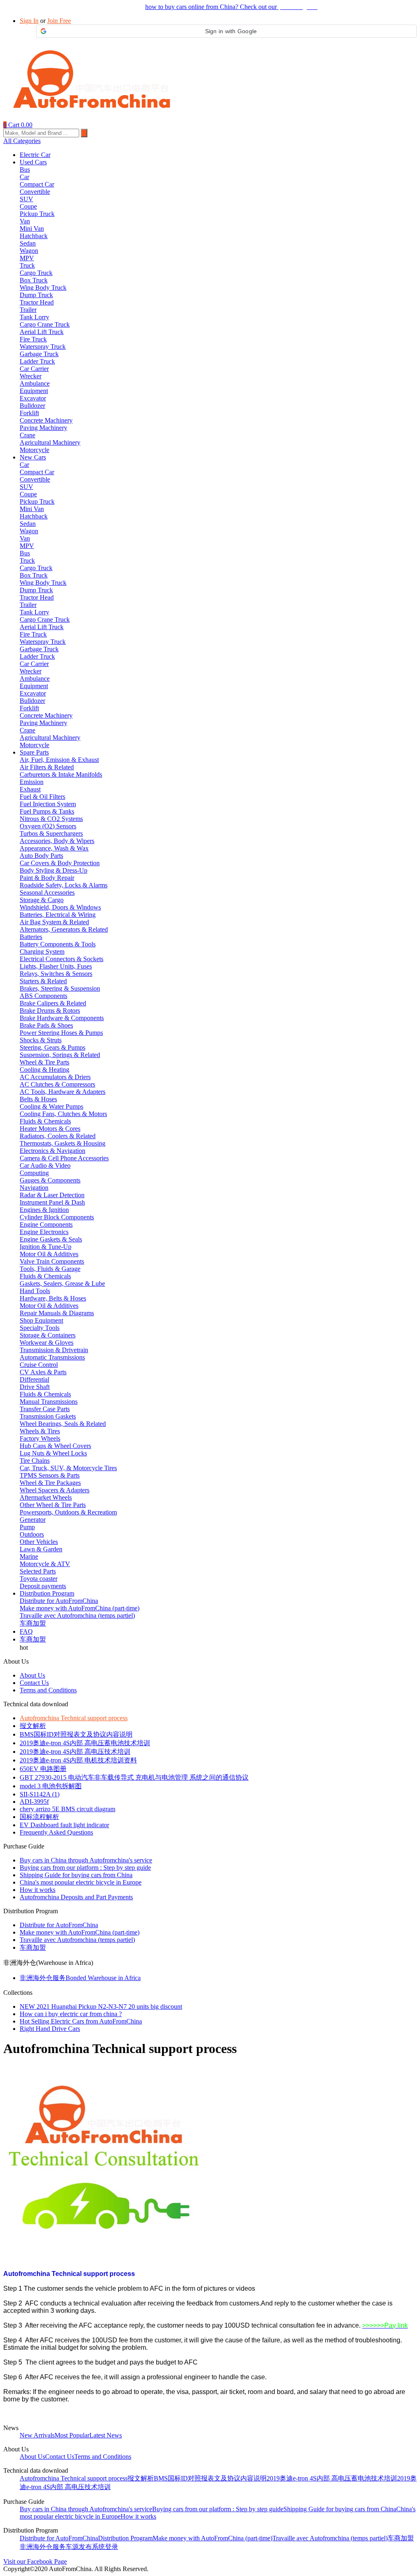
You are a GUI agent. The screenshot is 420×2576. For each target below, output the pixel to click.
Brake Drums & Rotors (50, 1011)
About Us (32, 1675)
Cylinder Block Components (57, 1217)
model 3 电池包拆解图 (51, 1786)
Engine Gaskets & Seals (51, 1239)
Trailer (28, 310)
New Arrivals (37, 2435)
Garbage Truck (39, 354)
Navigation (34, 1188)
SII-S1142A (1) (40, 1794)
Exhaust (30, 789)
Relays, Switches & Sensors (56, 974)
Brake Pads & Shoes (46, 1025)
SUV (26, 199)
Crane (27, 435)
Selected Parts (38, 1571)
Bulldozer (32, 406)
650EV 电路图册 (43, 1769)
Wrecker (31, 376)
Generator (33, 1520)
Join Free (59, 21)
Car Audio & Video (45, 1165)
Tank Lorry (34, 317)
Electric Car (35, 155)
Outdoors (32, 1534)
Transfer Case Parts (45, 1409)
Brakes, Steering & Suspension (60, 988)
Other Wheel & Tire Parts (53, 1505)
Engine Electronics (44, 1232)
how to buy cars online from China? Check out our (231, 7)
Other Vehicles (39, 1542)
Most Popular (72, 2435)
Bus (25, 169)
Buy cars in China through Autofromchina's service (86, 1860)
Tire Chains (35, 1461)
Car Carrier (34, 369)
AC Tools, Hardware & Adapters (63, 1092)
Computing (34, 1173)
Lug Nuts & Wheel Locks (53, 1453)
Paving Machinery (43, 428)
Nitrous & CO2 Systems (51, 819)
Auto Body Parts (41, 856)
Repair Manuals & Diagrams (57, 1313)
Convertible (35, 192)
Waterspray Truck (43, 347)
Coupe (28, 206)
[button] (226, 31)
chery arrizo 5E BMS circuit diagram (67, 1809)
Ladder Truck (37, 361)
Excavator (33, 398)
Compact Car (37, 184)
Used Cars (33, 162)
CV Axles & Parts (43, 1372)
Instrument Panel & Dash (52, 1202)
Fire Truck (33, 339)
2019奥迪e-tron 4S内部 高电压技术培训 (75, 1752)
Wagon (29, 251)
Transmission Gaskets (48, 1416)
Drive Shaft (35, 1387)
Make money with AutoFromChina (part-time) (80, 1608)
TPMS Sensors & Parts (50, 1475)
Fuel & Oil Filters (42, 797)
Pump (27, 1527)
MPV (27, 258)
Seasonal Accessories (47, 892)
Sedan (28, 243)
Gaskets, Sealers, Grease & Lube (62, 1283)
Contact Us (34, 1683)
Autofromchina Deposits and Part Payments (76, 1897)
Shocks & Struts (41, 1040)
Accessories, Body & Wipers (57, 841)
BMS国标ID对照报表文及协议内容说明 (76, 1734)
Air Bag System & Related (54, 922)
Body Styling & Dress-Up (54, 870)
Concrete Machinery (46, 420)
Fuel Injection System (48, 804)
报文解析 (33, 1726)
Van (25, 221)
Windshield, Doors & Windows (60, 907)
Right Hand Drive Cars (50, 2029)
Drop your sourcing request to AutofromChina (63, 7)
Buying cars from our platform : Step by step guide (85, 1868)
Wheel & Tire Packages (50, 1483)
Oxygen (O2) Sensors (48, 826)
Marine (29, 1556)
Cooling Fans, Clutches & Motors (63, 1114)
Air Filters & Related (47, 767)
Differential (34, 1379)
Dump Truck (36, 295)
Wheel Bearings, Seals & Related (63, 1424)
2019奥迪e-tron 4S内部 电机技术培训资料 (78, 1760)
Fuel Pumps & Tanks (47, 811)
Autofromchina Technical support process (74, 1718)
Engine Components (46, 1224)
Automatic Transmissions (52, 1357)
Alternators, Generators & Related (64, 929)
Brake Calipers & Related (53, 1003)
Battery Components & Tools (58, 944)
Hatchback (34, 236)
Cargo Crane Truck (45, 324)
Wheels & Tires (40, 1431)
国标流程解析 (39, 1817)
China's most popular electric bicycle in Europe (81, 1882)
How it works (38, 1890)
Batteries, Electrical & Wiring (58, 915)
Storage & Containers (48, 1335)
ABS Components (43, 996)
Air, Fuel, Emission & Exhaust (59, 760)
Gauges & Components (50, 1180)
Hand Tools (35, 1291)
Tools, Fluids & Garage (50, 1269)
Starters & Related (43, 981)
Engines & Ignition (44, 1210)
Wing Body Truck (43, 288)
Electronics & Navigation (52, 1151)
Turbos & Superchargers (51, 833)
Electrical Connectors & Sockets (62, 959)
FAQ (26, 1631)
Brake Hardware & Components (62, 1018)
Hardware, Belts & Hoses (53, 1298)
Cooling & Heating (45, 1070)
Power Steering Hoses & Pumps (61, 1033)
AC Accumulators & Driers (55, 1077)
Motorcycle (34, 450)
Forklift (29, 413)
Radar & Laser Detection (52, 1195)
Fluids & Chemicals (45, 1121)
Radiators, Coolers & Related (58, 1136)
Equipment (34, 391)
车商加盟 (33, 1623)
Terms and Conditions (48, 1690)
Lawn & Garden (41, 1549)
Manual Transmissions (49, 1402)
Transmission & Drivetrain (54, 1350)
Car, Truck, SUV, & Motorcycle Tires (68, 1468)
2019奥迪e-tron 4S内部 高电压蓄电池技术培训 (85, 1743)
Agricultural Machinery (50, 442)
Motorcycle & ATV (45, 1564)
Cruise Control (39, 1365)
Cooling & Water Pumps (51, 1106)
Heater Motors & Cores (50, 1129)
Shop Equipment (41, 1320)
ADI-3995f (34, 1802)
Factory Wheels (40, 1438)
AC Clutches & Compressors (57, 1084)
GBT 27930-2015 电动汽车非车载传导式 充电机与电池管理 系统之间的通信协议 (134, 1777)
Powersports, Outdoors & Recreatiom (68, 1512)
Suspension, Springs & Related (60, 1055)
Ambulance (35, 383)
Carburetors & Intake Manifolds (61, 774)
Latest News (106, 2435)
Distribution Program (47, 1593)
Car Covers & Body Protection (60, 863)
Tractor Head (37, 302)
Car (24, 177)
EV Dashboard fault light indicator (64, 1825)
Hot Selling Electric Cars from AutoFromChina (81, 2021)
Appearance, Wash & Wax (54, 848)
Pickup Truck (37, 214)
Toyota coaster (39, 1579)
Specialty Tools (40, 1328)
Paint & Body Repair (47, 878)
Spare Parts (34, 752)
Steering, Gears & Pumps (52, 1047)
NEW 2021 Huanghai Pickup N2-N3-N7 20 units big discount (101, 2006)
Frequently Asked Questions (56, 1832)
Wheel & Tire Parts (45, 1062)
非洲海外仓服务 (43, 2547)
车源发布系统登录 (92, 2547)
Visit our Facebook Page (35, 2561)
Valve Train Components (52, 1261)
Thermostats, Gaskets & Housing (63, 1143)
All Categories (22, 141)
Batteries (31, 937)
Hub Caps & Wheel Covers (55, 1446)
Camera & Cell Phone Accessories (64, 1158)
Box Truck (34, 280)
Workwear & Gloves (47, 1343)
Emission (32, 782)
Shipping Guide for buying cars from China (76, 1875)
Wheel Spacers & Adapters (55, 1490)
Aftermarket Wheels (46, 1497)
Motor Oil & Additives (49, 1254)
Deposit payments (43, 1586)
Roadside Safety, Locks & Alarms (64, 885)
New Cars (33, 457)
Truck (27, 265)
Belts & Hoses (38, 1099)
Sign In (29, 21)
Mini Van (32, 228)
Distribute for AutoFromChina (59, 1601)
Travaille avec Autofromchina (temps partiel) (77, 1615)
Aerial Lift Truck (42, 332)
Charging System (42, 952)
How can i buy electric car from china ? (71, 2014)
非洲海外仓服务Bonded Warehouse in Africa (80, 1978)
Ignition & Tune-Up (46, 1247)
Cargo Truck (36, 273)
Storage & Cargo (42, 900)
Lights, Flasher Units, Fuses (56, 966)
